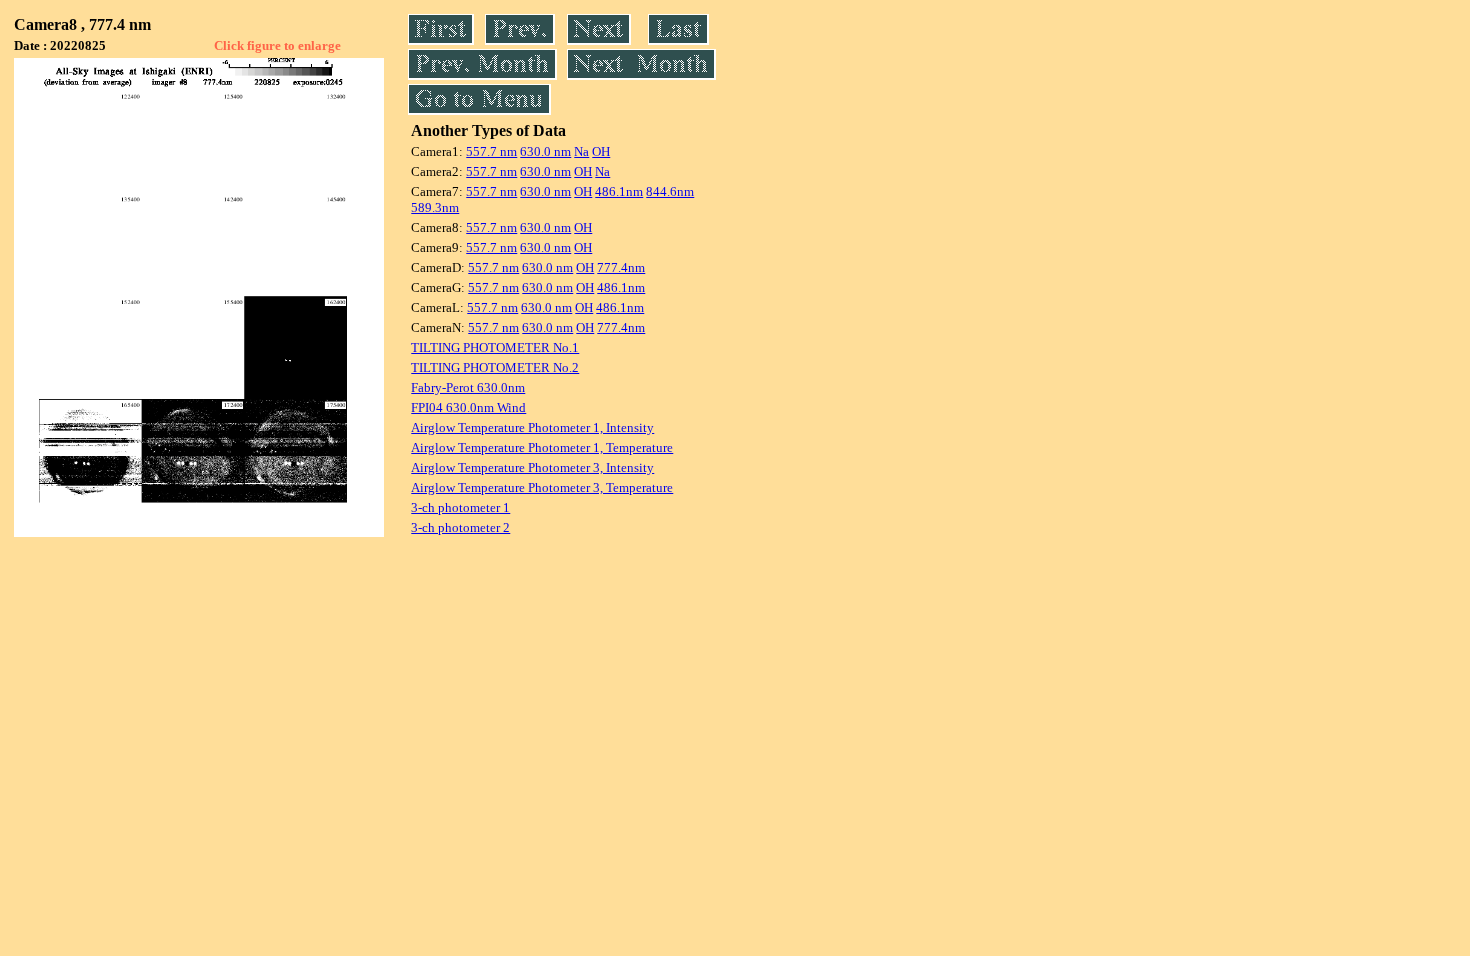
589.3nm (435, 207)
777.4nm (621, 267)
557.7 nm (491, 151)
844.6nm (670, 191)
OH (601, 151)
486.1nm (619, 191)
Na (581, 151)
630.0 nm (545, 151)
